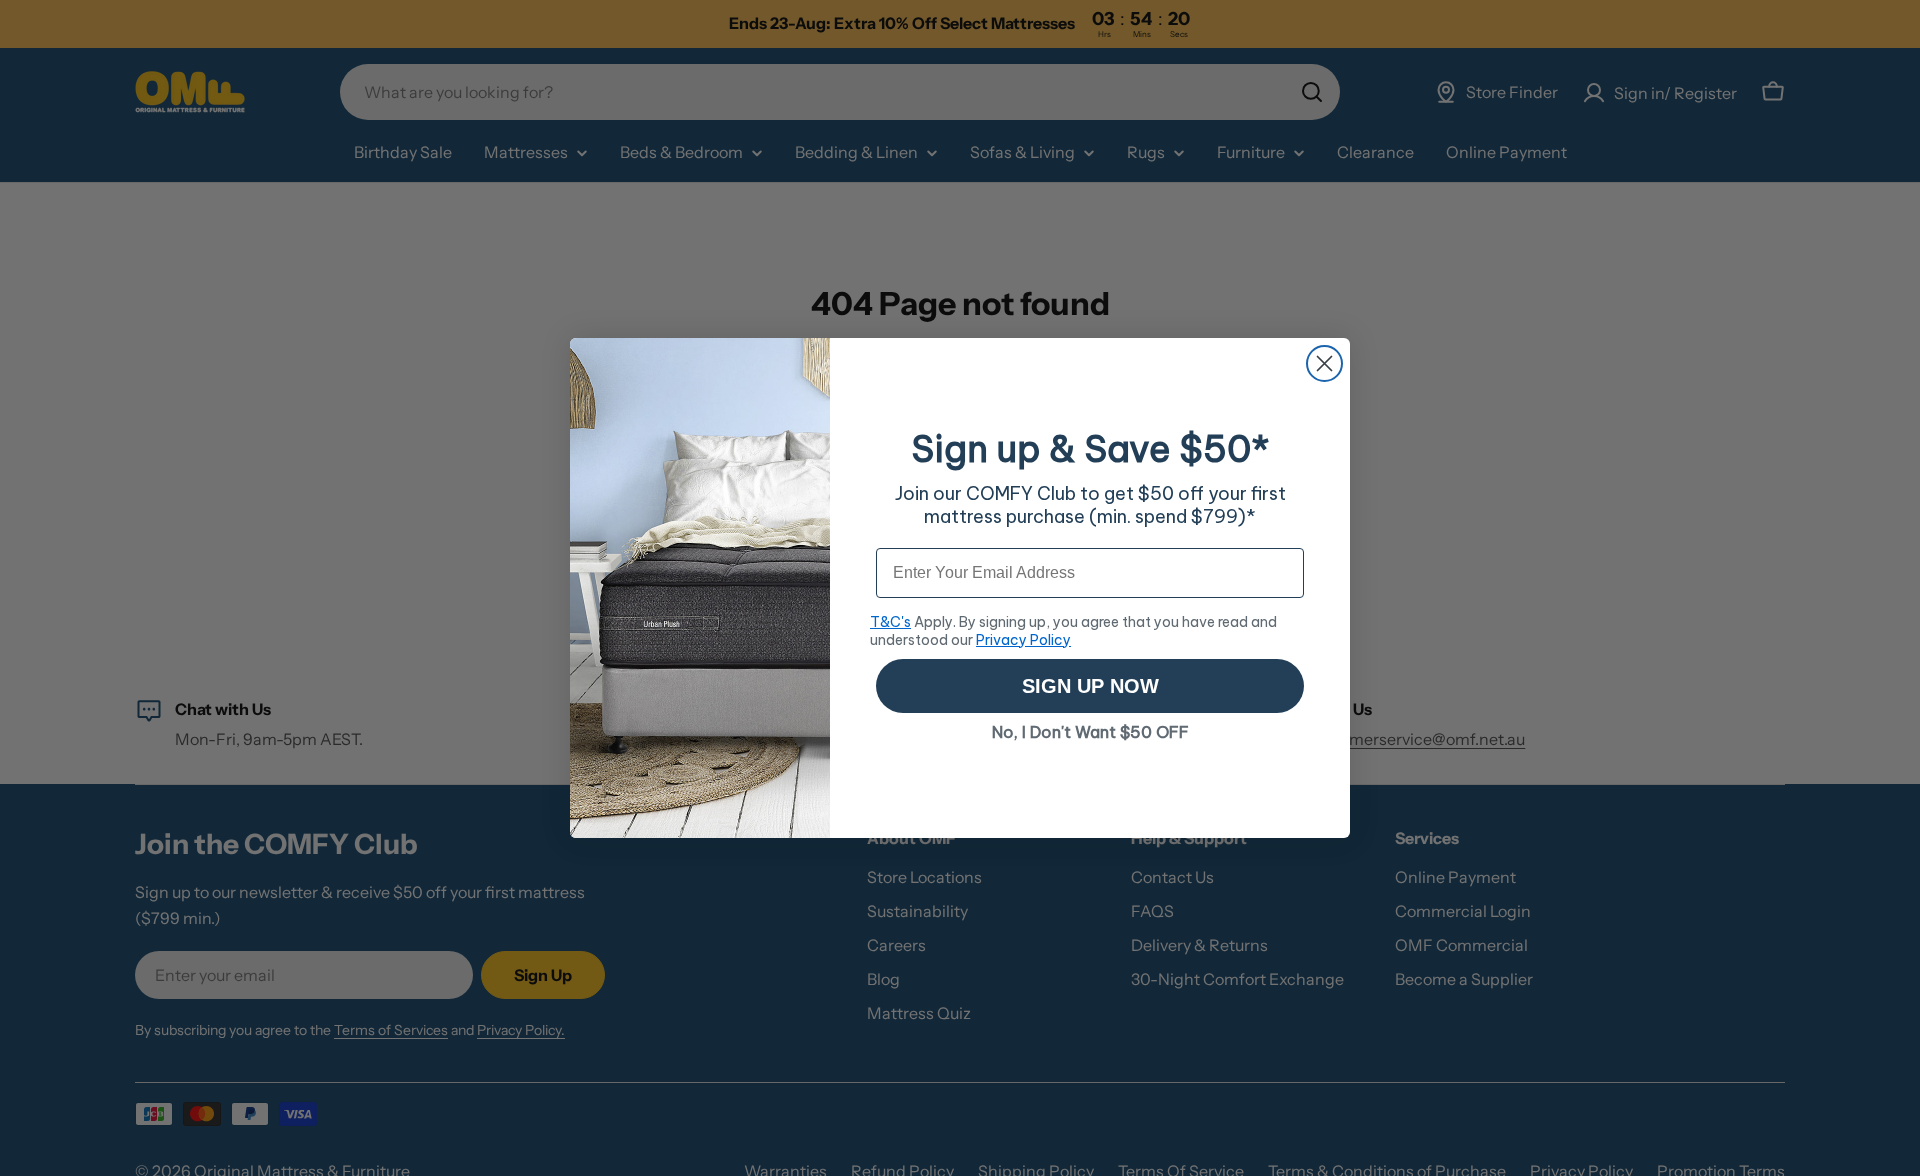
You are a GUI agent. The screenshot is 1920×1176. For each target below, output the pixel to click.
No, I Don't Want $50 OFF (1090, 732)
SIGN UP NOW (1090, 686)
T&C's (890, 622)
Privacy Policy (1023, 640)
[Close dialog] (1324, 363)
